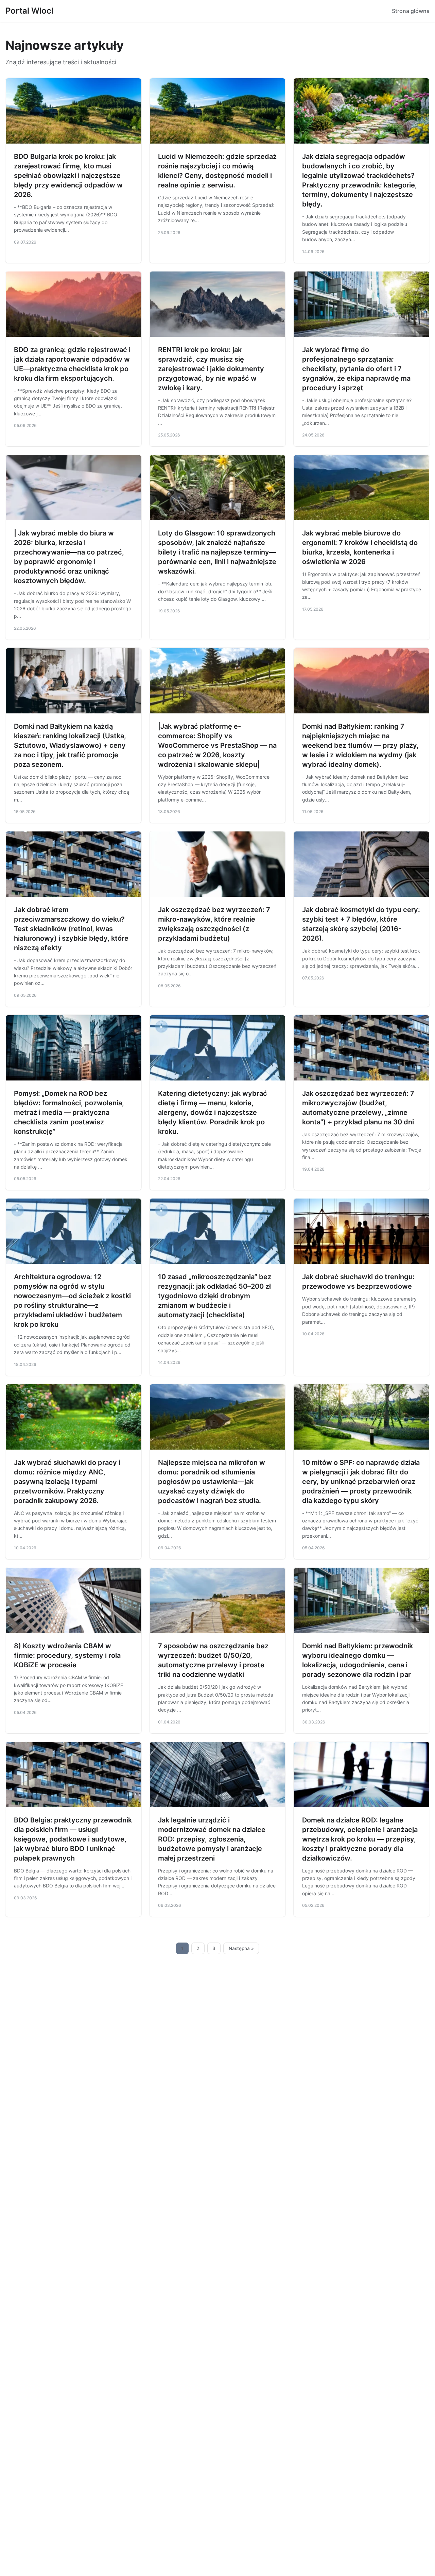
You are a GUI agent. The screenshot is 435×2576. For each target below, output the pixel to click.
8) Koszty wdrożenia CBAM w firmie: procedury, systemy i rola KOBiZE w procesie (67, 1655)
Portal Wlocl (29, 11)
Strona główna (411, 11)
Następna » (241, 1948)
